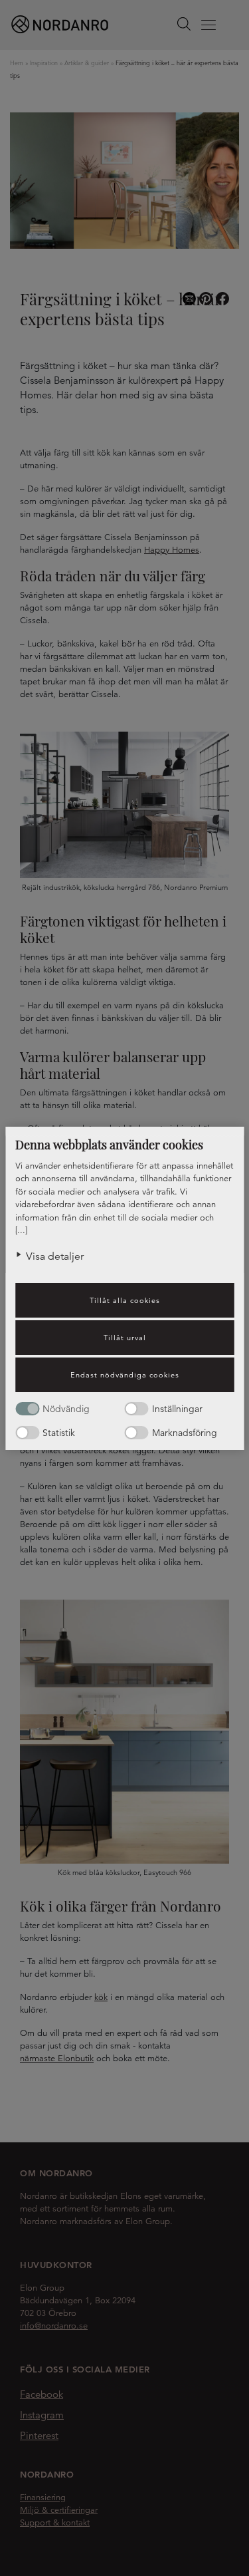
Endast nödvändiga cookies (125, 1375)
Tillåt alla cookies (125, 1300)
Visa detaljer (55, 1256)
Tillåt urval (125, 1338)
